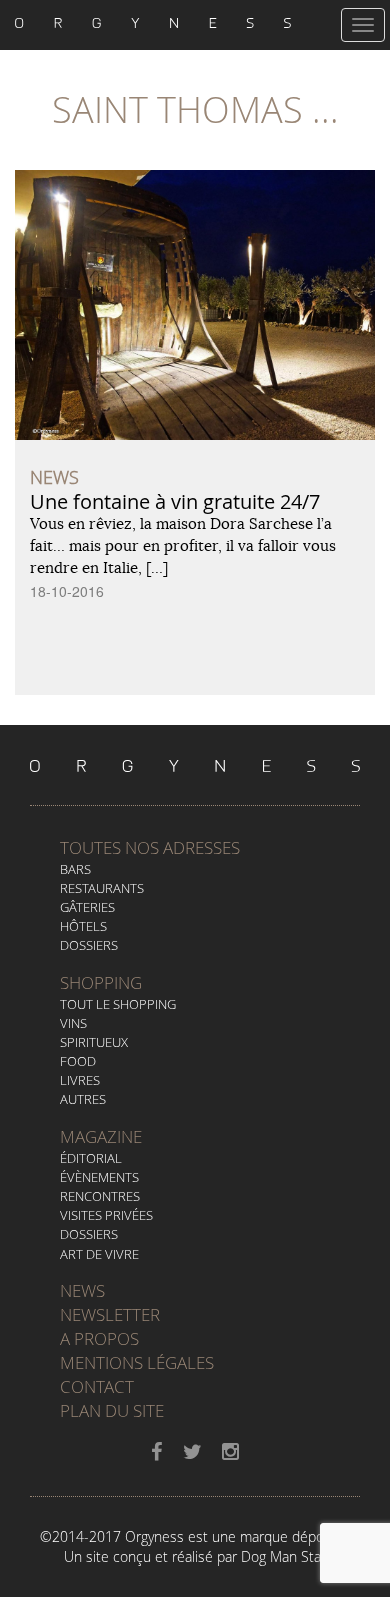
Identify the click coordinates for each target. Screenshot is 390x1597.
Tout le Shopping (118, 1004)
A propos (99, 1338)
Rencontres (100, 1196)
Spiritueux (94, 1042)
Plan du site (112, 1410)
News (82, 1290)
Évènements (99, 1177)
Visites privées (106, 1215)
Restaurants (102, 888)
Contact (97, 1386)
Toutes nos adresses (150, 847)
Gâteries (87, 907)
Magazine (101, 1136)
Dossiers (89, 945)
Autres (83, 1099)
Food (78, 1061)
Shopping (101, 982)
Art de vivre (99, 1254)
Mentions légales (137, 1362)
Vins (73, 1023)
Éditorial (91, 1158)
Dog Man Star (283, 1556)
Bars (75, 869)
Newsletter (110, 1314)
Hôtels (83, 926)
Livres (80, 1080)
